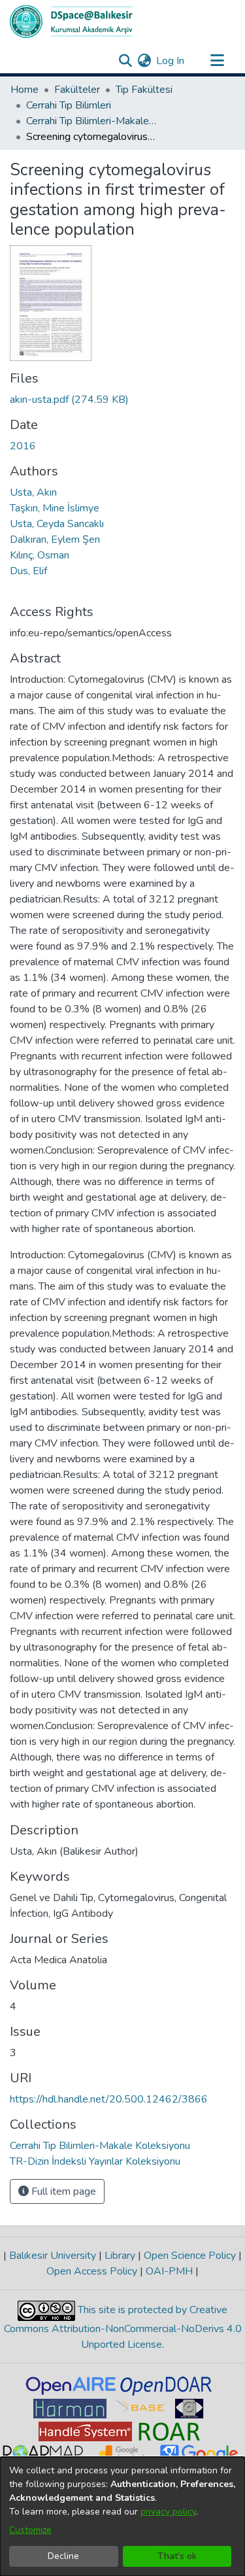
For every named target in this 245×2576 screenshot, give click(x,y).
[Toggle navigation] (217, 61)
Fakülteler (77, 90)
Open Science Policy (190, 2256)
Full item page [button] (62, 2191)
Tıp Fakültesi (144, 90)
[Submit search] (125, 61)
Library (120, 2256)
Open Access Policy (93, 2271)
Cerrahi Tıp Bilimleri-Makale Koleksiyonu (91, 121)
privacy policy (168, 2512)
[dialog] (122, 2516)
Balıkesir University (53, 2256)
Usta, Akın (33, 492)
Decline (63, 2556)
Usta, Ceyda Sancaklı (57, 524)
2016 (23, 446)
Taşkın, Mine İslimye (55, 508)
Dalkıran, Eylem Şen (55, 540)
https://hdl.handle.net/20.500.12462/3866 (109, 2099)
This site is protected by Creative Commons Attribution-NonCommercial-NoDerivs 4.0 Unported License (123, 2327)
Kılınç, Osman (40, 555)
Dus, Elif (28, 571)
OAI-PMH (169, 2271)
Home (24, 90)
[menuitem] (144, 61)
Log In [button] (171, 61)
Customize (30, 2530)
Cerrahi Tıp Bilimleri (69, 105)
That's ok (177, 2556)
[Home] (71, 22)
